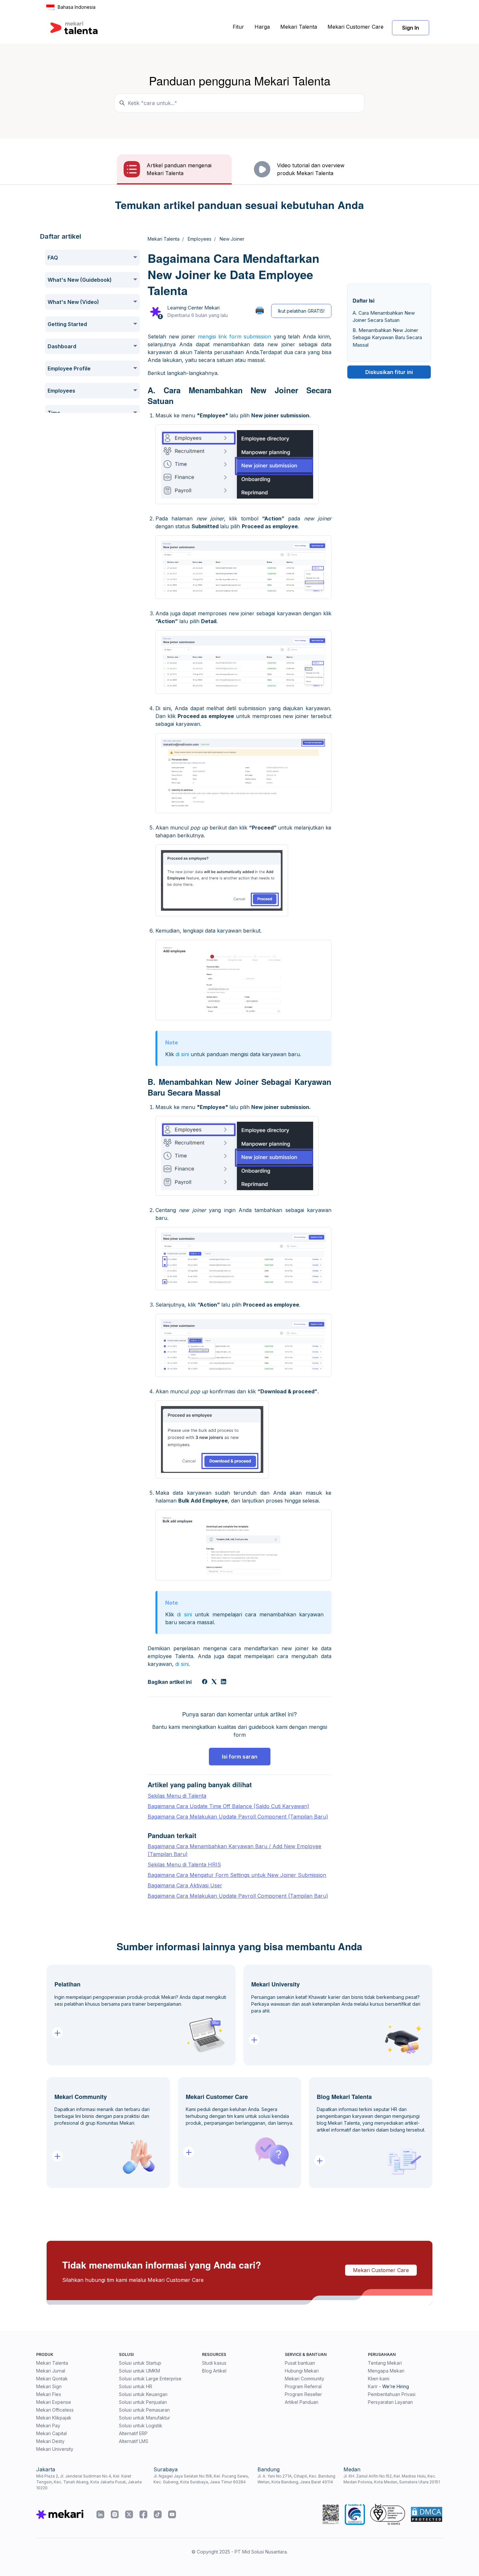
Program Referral (303, 2386)
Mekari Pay (48, 2426)
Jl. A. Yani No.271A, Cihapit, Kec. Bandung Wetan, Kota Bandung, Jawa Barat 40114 (296, 2479)
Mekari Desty (50, 2441)
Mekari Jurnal (51, 2371)
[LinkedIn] (224, 1682)
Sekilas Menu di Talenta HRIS (184, 1865)
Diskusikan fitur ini (389, 372)
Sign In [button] (411, 28)
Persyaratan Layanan (390, 2402)
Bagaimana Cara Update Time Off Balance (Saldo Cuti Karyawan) (228, 1806)
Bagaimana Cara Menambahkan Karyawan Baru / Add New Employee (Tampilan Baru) (234, 1850)
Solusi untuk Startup (140, 2363)
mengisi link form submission (235, 337)
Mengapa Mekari (386, 2371)
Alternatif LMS (134, 2441)
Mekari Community (305, 2379)
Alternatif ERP (133, 2433)
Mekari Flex (49, 2394)
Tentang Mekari (385, 2363)
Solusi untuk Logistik (141, 2426)
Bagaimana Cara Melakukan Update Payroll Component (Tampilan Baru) (238, 1817)
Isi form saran (240, 1757)
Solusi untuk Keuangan (143, 2394)
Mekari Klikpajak (54, 2418)
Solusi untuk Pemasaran (144, 2410)
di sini (183, 1054)
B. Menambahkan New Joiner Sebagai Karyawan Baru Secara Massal (387, 337)
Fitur (238, 27)
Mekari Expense (54, 2402)
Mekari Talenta (299, 27)
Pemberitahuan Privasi (392, 2394)
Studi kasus (214, 2363)
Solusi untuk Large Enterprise (150, 2379)
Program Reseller (303, 2394)
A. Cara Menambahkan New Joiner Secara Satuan (384, 317)
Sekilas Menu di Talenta (177, 1796)
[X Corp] (214, 1682)
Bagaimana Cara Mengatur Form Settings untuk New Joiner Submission (237, 1875)
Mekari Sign (49, 2386)
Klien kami (379, 2379)
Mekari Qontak (52, 2379)
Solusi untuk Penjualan (143, 2402)
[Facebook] (205, 1682)
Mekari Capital (51, 2433)
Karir (373, 2386)
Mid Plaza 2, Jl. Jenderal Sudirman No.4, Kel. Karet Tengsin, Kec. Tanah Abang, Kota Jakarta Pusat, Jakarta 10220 (89, 2482)
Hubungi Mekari (302, 2371)
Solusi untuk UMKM (139, 2371)
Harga (262, 27)
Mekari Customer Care (356, 27)
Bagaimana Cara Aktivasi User (185, 1885)
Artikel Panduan (302, 2402)
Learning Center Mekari (193, 308)
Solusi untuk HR (136, 2386)
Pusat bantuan (300, 2363)
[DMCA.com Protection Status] (427, 2514)
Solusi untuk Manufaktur (145, 2418)
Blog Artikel (214, 2371)
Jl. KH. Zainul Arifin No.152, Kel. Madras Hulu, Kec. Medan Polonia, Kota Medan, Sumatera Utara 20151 (392, 2479)
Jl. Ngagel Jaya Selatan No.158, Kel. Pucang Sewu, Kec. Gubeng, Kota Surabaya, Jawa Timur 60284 (201, 2479)
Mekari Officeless (55, 2410)
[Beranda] (74, 28)
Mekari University (55, 2449)
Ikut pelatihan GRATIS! (301, 311)
